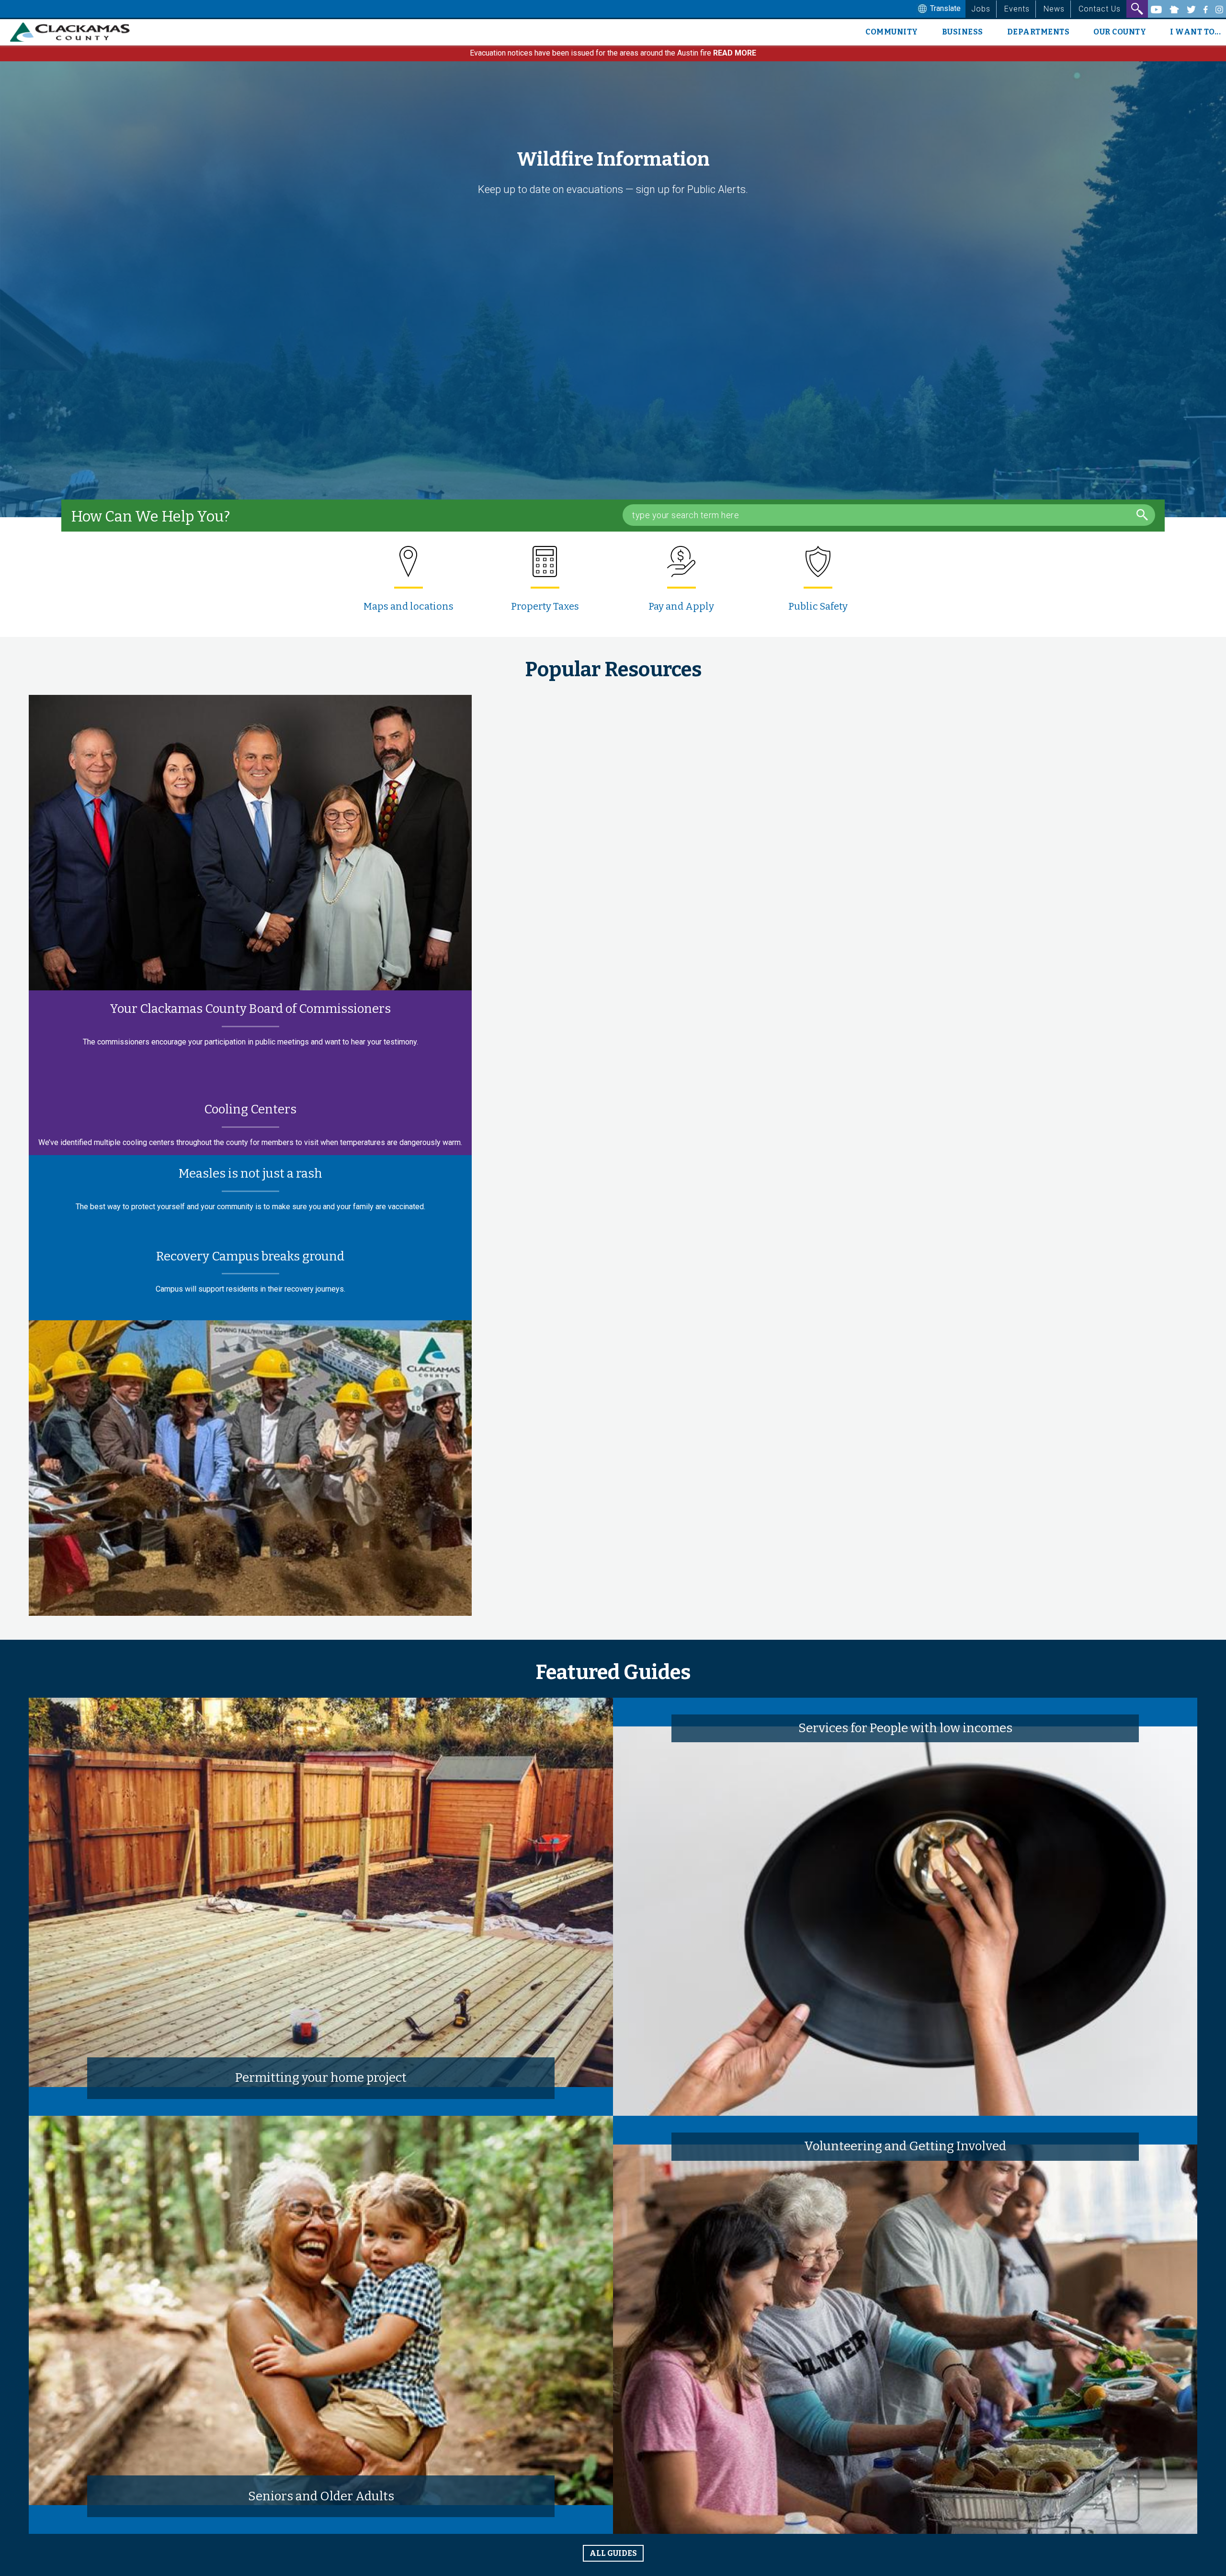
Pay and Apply (681, 606)
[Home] (74, 32)
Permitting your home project (321, 2078)
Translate (944, 8)
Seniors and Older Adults (321, 2496)
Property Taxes (545, 606)
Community (892, 32)
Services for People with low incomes (905, 1728)
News (1054, 9)
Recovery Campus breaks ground (250, 1256)
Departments (1039, 32)
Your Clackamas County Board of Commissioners (250, 1009)
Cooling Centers (250, 1109)
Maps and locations (409, 606)
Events (1017, 9)
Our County (1120, 32)
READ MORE (735, 53)
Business (963, 32)
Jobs (981, 9)
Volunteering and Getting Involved (905, 2146)
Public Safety (818, 606)
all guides (613, 2553)
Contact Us (1100, 9)
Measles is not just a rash (250, 1174)
